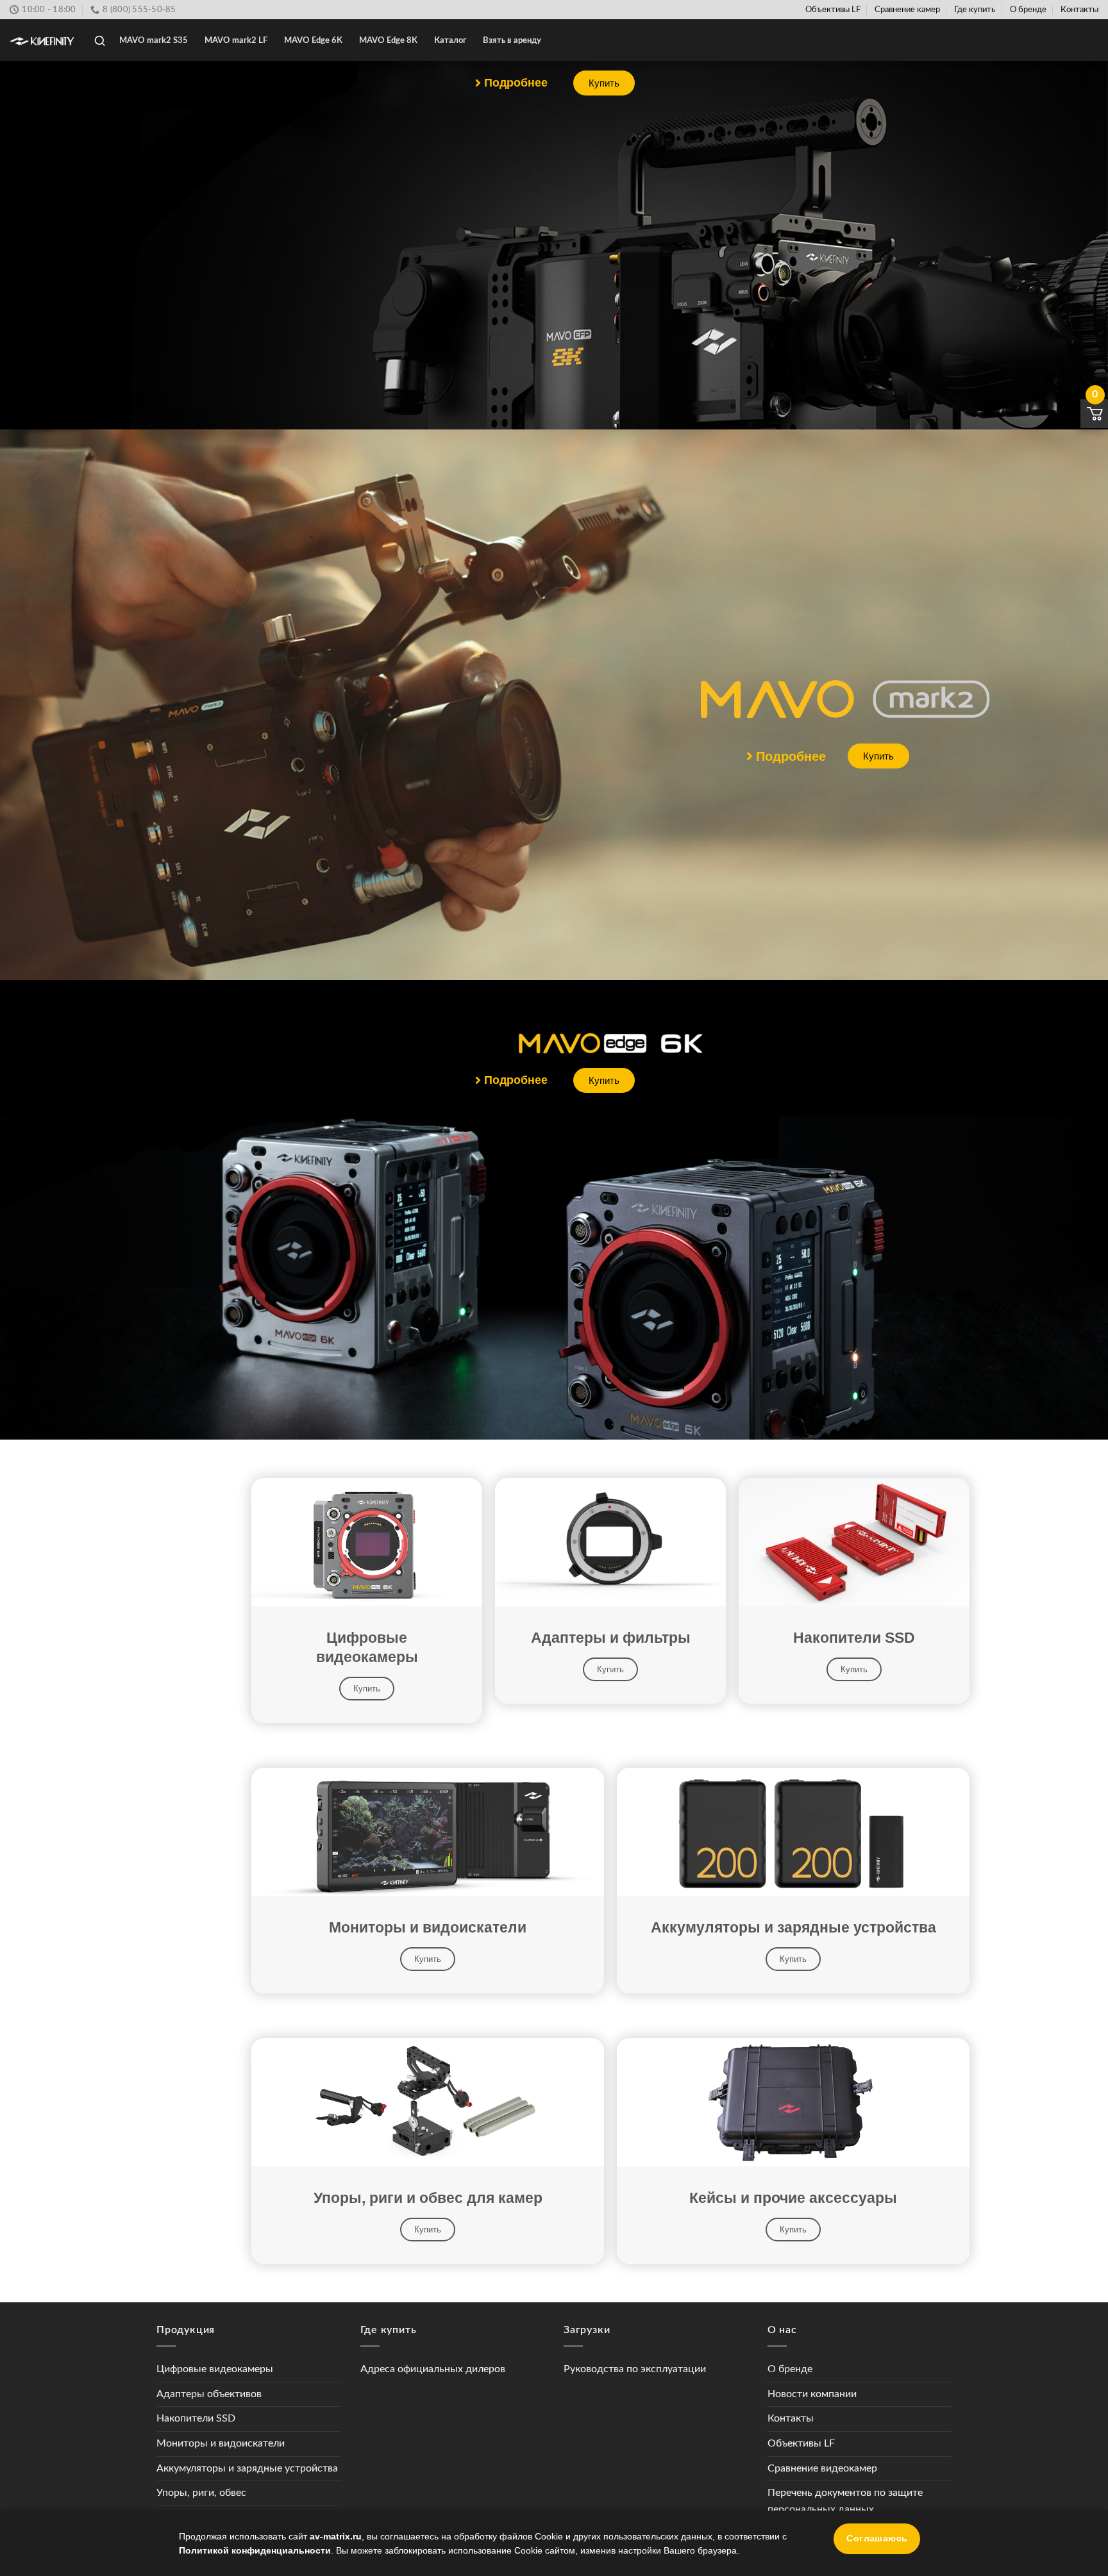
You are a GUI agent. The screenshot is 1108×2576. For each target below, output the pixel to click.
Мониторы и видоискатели (221, 2443)
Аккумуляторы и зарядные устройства (247, 2468)
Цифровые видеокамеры (215, 2369)
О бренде (1028, 10)
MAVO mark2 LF (236, 40)
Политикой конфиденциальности (255, 2550)
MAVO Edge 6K (313, 40)
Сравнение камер (907, 10)
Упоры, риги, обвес (201, 2493)
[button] (511, 83)
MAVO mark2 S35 (154, 40)
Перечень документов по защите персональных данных (845, 2501)
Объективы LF (833, 10)
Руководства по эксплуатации (635, 2369)
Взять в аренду (512, 40)
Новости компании (812, 2394)
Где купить (975, 10)
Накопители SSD (196, 2418)
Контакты (1079, 10)
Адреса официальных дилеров (433, 2369)
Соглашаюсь (877, 2539)
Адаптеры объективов (209, 2394)
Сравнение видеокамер (822, 2468)
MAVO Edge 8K (388, 40)
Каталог (450, 40)
